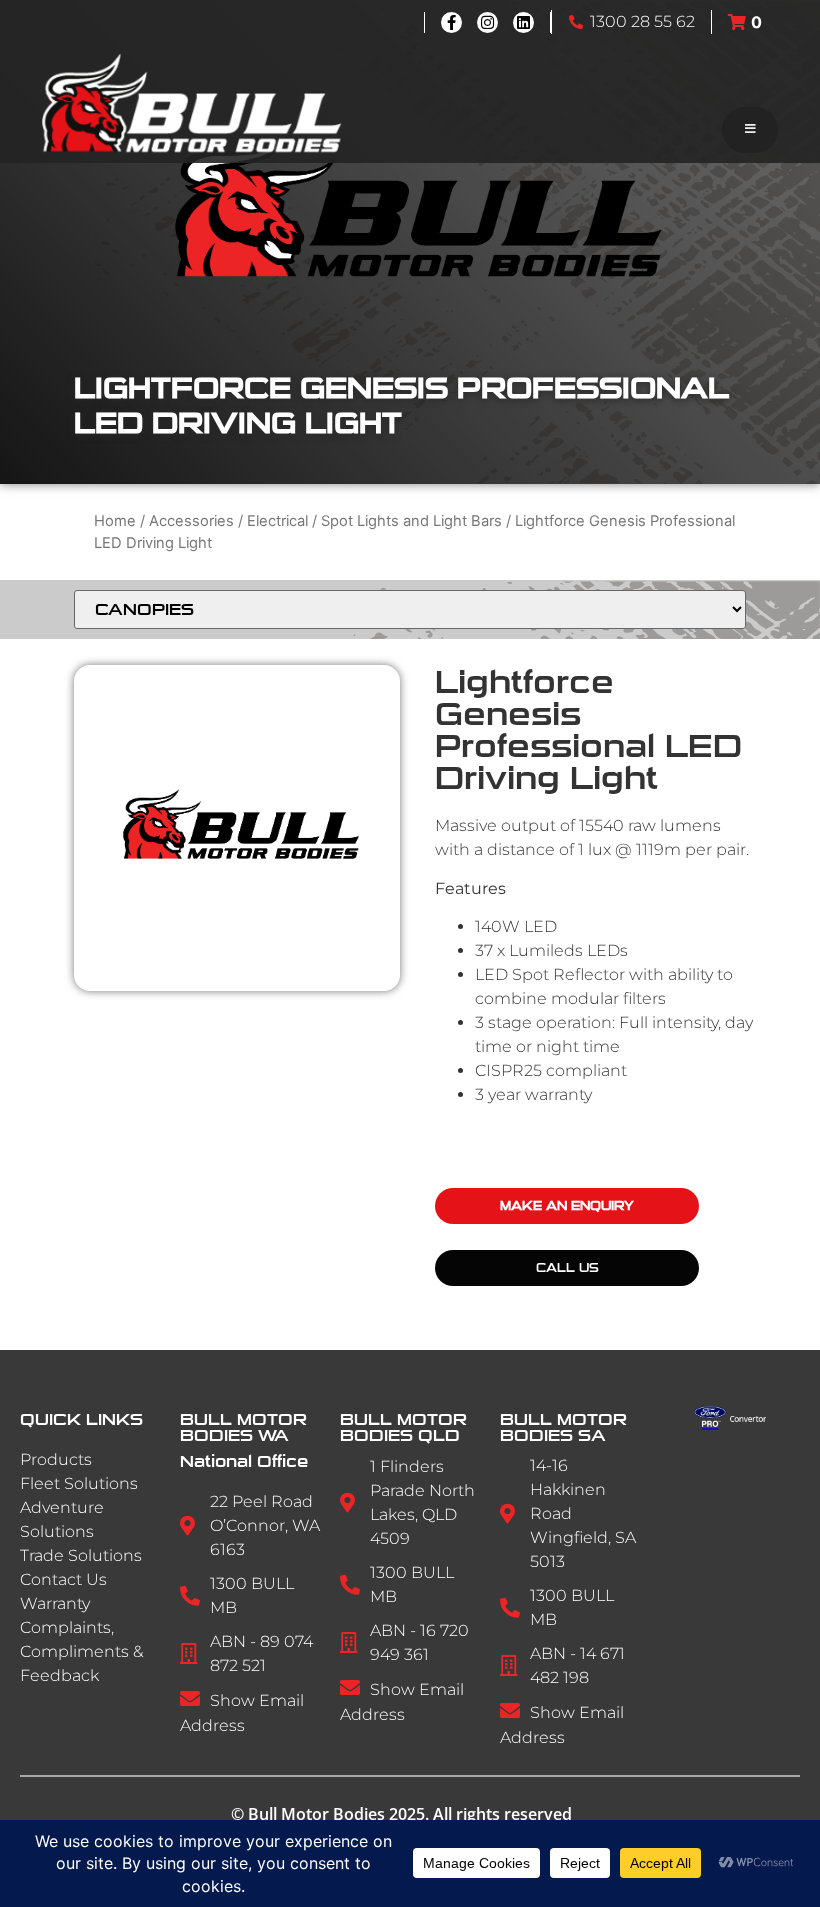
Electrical (277, 521)
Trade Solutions (81, 1555)
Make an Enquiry (567, 1206)
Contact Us (63, 1579)
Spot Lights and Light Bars (411, 521)
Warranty (55, 1603)
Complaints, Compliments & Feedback (81, 1651)
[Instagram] (487, 22)
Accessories (191, 521)
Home (115, 521)
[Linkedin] (523, 22)
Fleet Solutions (79, 1483)
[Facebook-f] (451, 22)
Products (56, 1459)
